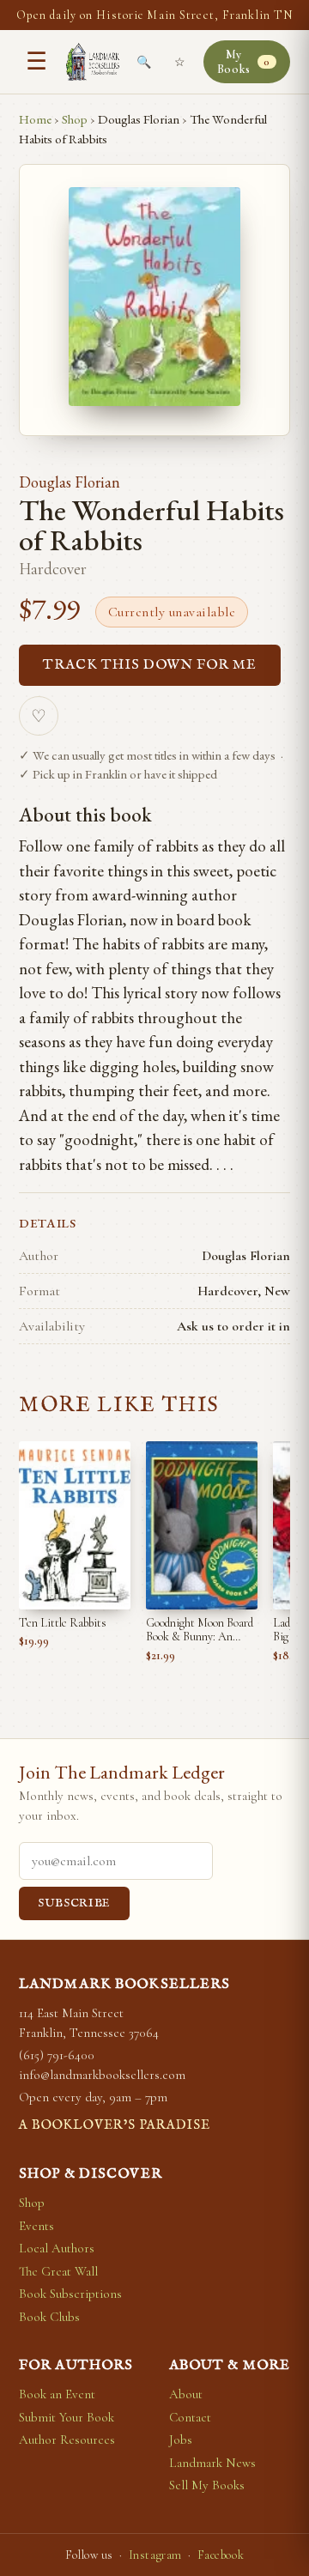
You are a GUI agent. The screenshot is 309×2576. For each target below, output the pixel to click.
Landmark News (212, 2463)
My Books (244, 62)
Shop (75, 119)
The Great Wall (58, 2271)
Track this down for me (150, 665)
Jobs (181, 2440)
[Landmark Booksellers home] (93, 62)
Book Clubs (49, 2317)
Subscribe (74, 1903)
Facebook (221, 2555)
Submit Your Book (67, 2417)
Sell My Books (207, 2485)
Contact (190, 2417)
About (186, 2394)
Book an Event (57, 2394)
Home (35, 119)
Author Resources (67, 2440)
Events (36, 2226)
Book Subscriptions (70, 2294)
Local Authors (57, 2248)
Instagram (155, 2555)
